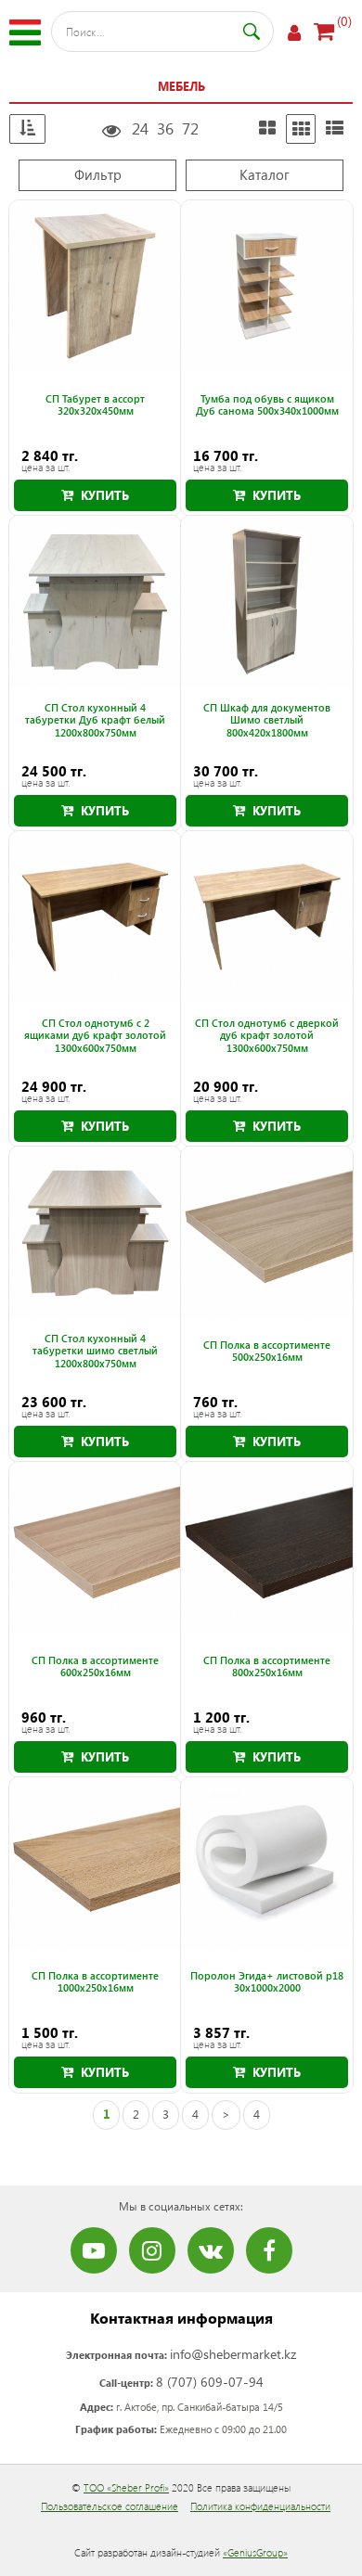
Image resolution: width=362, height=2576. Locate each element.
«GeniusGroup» (255, 2552)
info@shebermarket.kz (233, 2354)
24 (140, 128)
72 (190, 128)
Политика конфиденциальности (260, 2506)
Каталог (265, 174)
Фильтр (98, 174)
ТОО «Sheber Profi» (126, 2487)
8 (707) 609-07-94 (210, 2382)
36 (165, 128)
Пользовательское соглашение (110, 2506)
